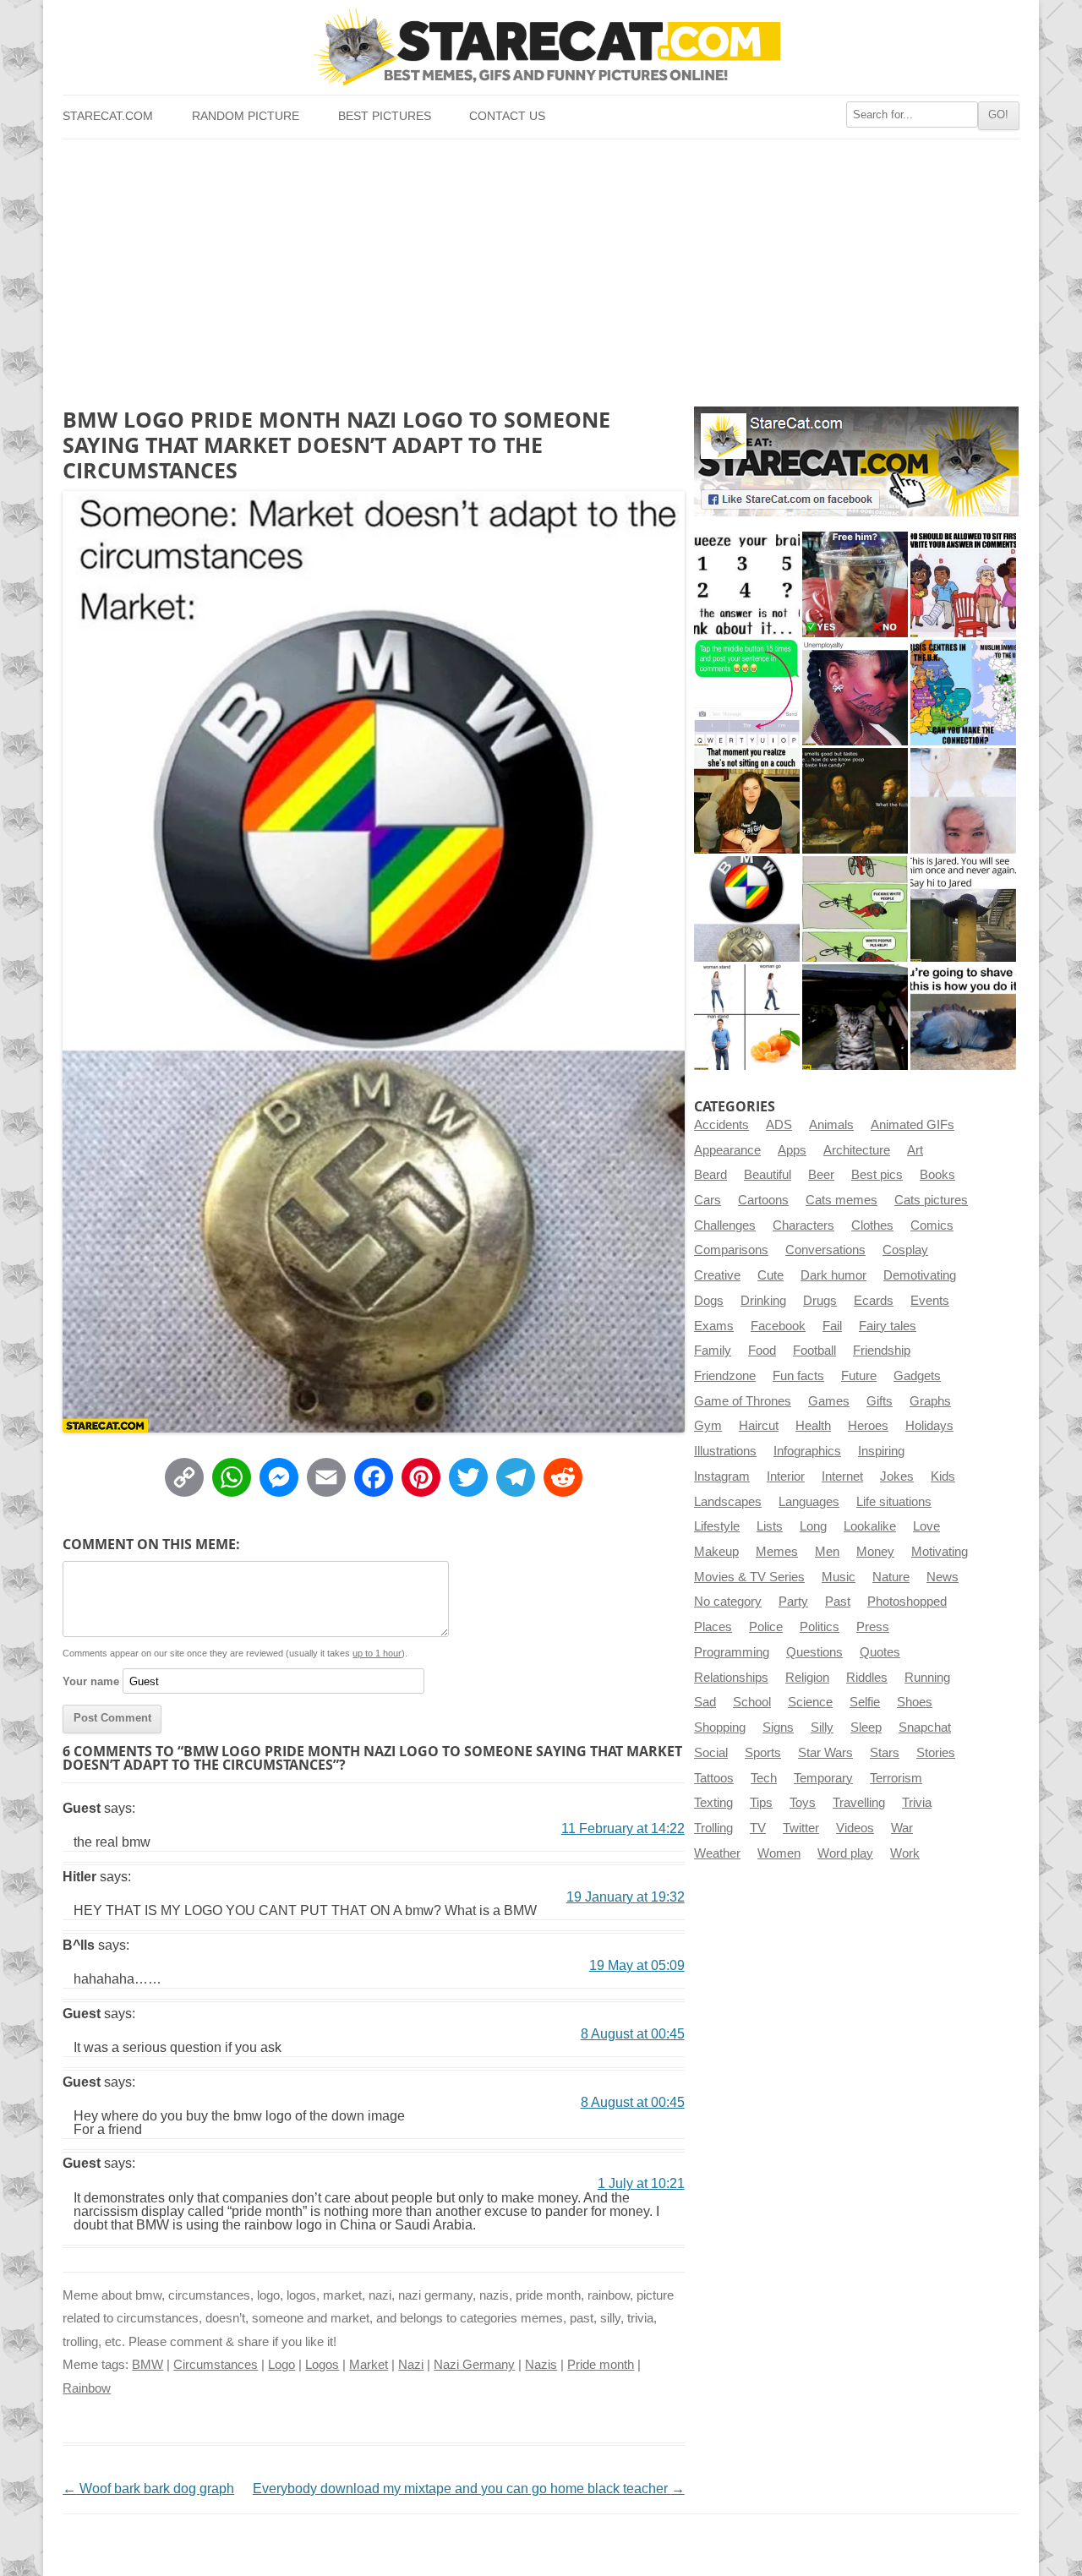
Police (766, 1627)
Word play (845, 1853)
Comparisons (731, 1250)
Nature (891, 1577)
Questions (814, 1652)
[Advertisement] (541, 266)
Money (875, 1552)
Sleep (866, 1727)
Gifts (880, 1401)
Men (827, 1552)
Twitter (801, 1828)
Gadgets (917, 1376)
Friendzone (725, 1376)
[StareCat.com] (541, 47)
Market (369, 2365)
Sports (763, 1753)
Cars (708, 1200)
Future (859, 1376)
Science (810, 1702)
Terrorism (896, 1778)
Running (927, 1678)
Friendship (882, 1351)
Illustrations (725, 1451)
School (752, 1702)
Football (814, 1351)
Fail (832, 1326)
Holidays (929, 1426)
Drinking (763, 1301)
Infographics (807, 1451)
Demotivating (920, 1275)
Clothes (872, 1225)
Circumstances (216, 2365)
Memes (777, 1552)
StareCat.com (108, 116)
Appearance (727, 1150)
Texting (713, 1803)
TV (758, 1828)
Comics (932, 1225)
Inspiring (881, 1451)
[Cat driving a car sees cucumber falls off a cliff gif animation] (855, 1017)
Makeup (716, 1552)
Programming (732, 1652)
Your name (91, 1681)
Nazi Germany (474, 2365)
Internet (842, 1476)
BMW (148, 2365)
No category (728, 1602)
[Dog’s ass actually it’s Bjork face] (963, 801)
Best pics (877, 1175)
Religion (807, 1678)
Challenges (725, 1225)
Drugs (820, 1301)
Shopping (720, 1727)
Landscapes (728, 1502)
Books (937, 1175)
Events (930, 1301)
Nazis (541, 2365)
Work (905, 1853)
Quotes (880, 1652)
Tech (764, 1778)
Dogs (709, 1301)
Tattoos (714, 1778)
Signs (778, 1727)
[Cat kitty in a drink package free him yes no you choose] (855, 584)
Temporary (823, 1778)
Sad (705, 1702)
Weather (717, 1853)
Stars (885, 1753)
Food (762, 1351)
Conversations (825, 1250)
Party (793, 1602)
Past (838, 1602)
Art (915, 1150)
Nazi (411, 2365)
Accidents (721, 1125)
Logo (281, 2365)
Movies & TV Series (749, 1577)
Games (829, 1401)
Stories (936, 1753)
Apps (792, 1150)
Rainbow (87, 2388)
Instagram (722, 1476)
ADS (779, 1125)
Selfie (865, 1702)
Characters (803, 1225)
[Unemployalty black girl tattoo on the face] (855, 693)
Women (779, 1853)
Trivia (917, 1803)
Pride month (601, 2365)
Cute (771, 1275)
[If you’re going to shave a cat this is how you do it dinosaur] (963, 1017)
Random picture (246, 116)
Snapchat (925, 1727)
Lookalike (870, 1526)
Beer (821, 1175)
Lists (770, 1526)
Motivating (940, 1552)
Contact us (507, 116)
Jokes (897, 1476)
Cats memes (842, 1200)
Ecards (874, 1301)
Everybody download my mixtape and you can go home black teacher (469, 2489)
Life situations (894, 1502)
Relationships (731, 1678)
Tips (761, 1803)
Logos (322, 2365)
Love (926, 1526)
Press (873, 1627)
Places (713, 1627)
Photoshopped (907, 1602)
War (902, 1828)
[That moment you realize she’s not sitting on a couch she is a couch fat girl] (747, 801)
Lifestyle (717, 1526)
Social (711, 1753)
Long (813, 1526)
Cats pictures (931, 1200)
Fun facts (798, 1376)
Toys (803, 1803)
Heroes (868, 1426)
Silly (822, 1727)
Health (813, 1426)
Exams (714, 1326)
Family (713, 1351)
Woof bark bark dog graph (148, 2489)
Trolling (713, 1828)
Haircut (759, 1426)
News (943, 1577)
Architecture (857, 1150)
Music (839, 1577)
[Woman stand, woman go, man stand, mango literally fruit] (747, 1017)
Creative (717, 1275)
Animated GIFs (913, 1125)
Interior (786, 1476)
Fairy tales (888, 1326)
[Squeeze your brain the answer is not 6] (747, 584)
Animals (831, 1125)
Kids (943, 1476)
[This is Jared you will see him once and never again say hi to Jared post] (963, 909)
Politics (820, 1627)
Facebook (778, 1326)
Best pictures (385, 116)
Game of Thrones (743, 1401)
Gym (708, 1426)
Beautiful (768, 1175)
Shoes (915, 1702)
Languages (809, 1502)
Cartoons (763, 1200)
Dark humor (833, 1275)
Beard (710, 1175)
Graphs (930, 1401)
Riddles (867, 1678)
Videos (855, 1828)
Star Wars (825, 1753)
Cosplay (905, 1250)
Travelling (859, 1803)
